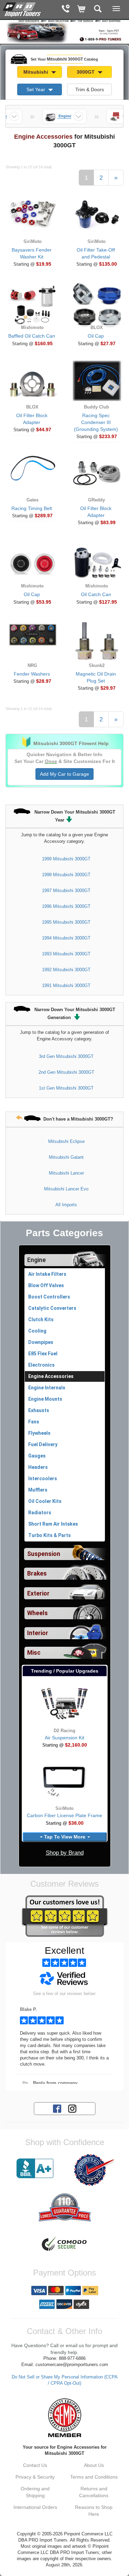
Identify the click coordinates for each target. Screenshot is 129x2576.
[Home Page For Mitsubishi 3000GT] (22, 9)
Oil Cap (96, 336)
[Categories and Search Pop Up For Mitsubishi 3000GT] (98, 9)
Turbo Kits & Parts (50, 1535)
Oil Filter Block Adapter (32, 419)
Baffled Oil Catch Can (32, 336)
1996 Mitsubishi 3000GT (66, 906)
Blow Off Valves (46, 1285)
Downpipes (41, 1342)
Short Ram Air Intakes (53, 1524)
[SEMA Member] (64, 2418)
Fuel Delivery (43, 1444)
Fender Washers (32, 674)
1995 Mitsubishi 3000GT (66, 922)
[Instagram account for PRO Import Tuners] (72, 2108)
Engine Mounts (45, 1399)
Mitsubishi (36, 72)
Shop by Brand (65, 1853)
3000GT (86, 72)
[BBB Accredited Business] (35, 2169)
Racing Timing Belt (32, 508)
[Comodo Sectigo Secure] (64, 2245)
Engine (36, 1260)
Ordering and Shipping (35, 2492)
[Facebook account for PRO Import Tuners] (57, 2108)
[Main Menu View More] (116, 9)
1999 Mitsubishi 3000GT (66, 859)
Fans (34, 1422)
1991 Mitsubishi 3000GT (66, 985)
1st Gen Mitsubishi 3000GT (66, 1088)
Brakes (37, 1573)
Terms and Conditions (94, 2477)
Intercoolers (43, 1478)
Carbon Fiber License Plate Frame (64, 1815)
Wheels (37, 1613)
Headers (38, 1467)
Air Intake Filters (47, 1274)
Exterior (38, 1593)
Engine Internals (47, 1388)
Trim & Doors (90, 89)
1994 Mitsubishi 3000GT (66, 938)
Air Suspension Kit (64, 1738)
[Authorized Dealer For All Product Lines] (94, 2170)
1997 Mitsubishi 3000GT (66, 891)
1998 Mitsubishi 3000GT (66, 875)
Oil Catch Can (96, 594)
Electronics (41, 1365)
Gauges (37, 1456)
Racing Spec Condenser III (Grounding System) (96, 422)
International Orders (35, 2507)
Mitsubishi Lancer (66, 1173)
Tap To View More (65, 1837)
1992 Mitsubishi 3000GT (66, 970)
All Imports (66, 1205)
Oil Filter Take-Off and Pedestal (96, 253)
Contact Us (35, 2465)
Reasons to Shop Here (94, 2511)
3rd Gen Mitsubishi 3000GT (66, 1056)
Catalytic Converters (52, 1308)
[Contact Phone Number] (66, 9)
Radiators (40, 1513)
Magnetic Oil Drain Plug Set (96, 677)
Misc (34, 1653)
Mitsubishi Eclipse (66, 1141)
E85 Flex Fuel (43, 1354)
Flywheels (39, 1433)
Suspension (44, 1554)
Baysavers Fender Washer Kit (32, 253)
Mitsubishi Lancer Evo (66, 1189)
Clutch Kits (41, 1319)
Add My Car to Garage (64, 774)
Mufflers (38, 1490)
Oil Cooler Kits (45, 1501)
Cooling (37, 1331)
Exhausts (39, 1410)
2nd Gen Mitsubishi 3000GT (66, 1072)
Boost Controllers (49, 1297)
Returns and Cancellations (94, 2492)
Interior (38, 1633)
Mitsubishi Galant (66, 1157)
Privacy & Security (35, 2477)
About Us (94, 2465)
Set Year (36, 89)
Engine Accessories (51, 1376)
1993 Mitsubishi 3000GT (66, 954)
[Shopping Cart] (82, 9)
